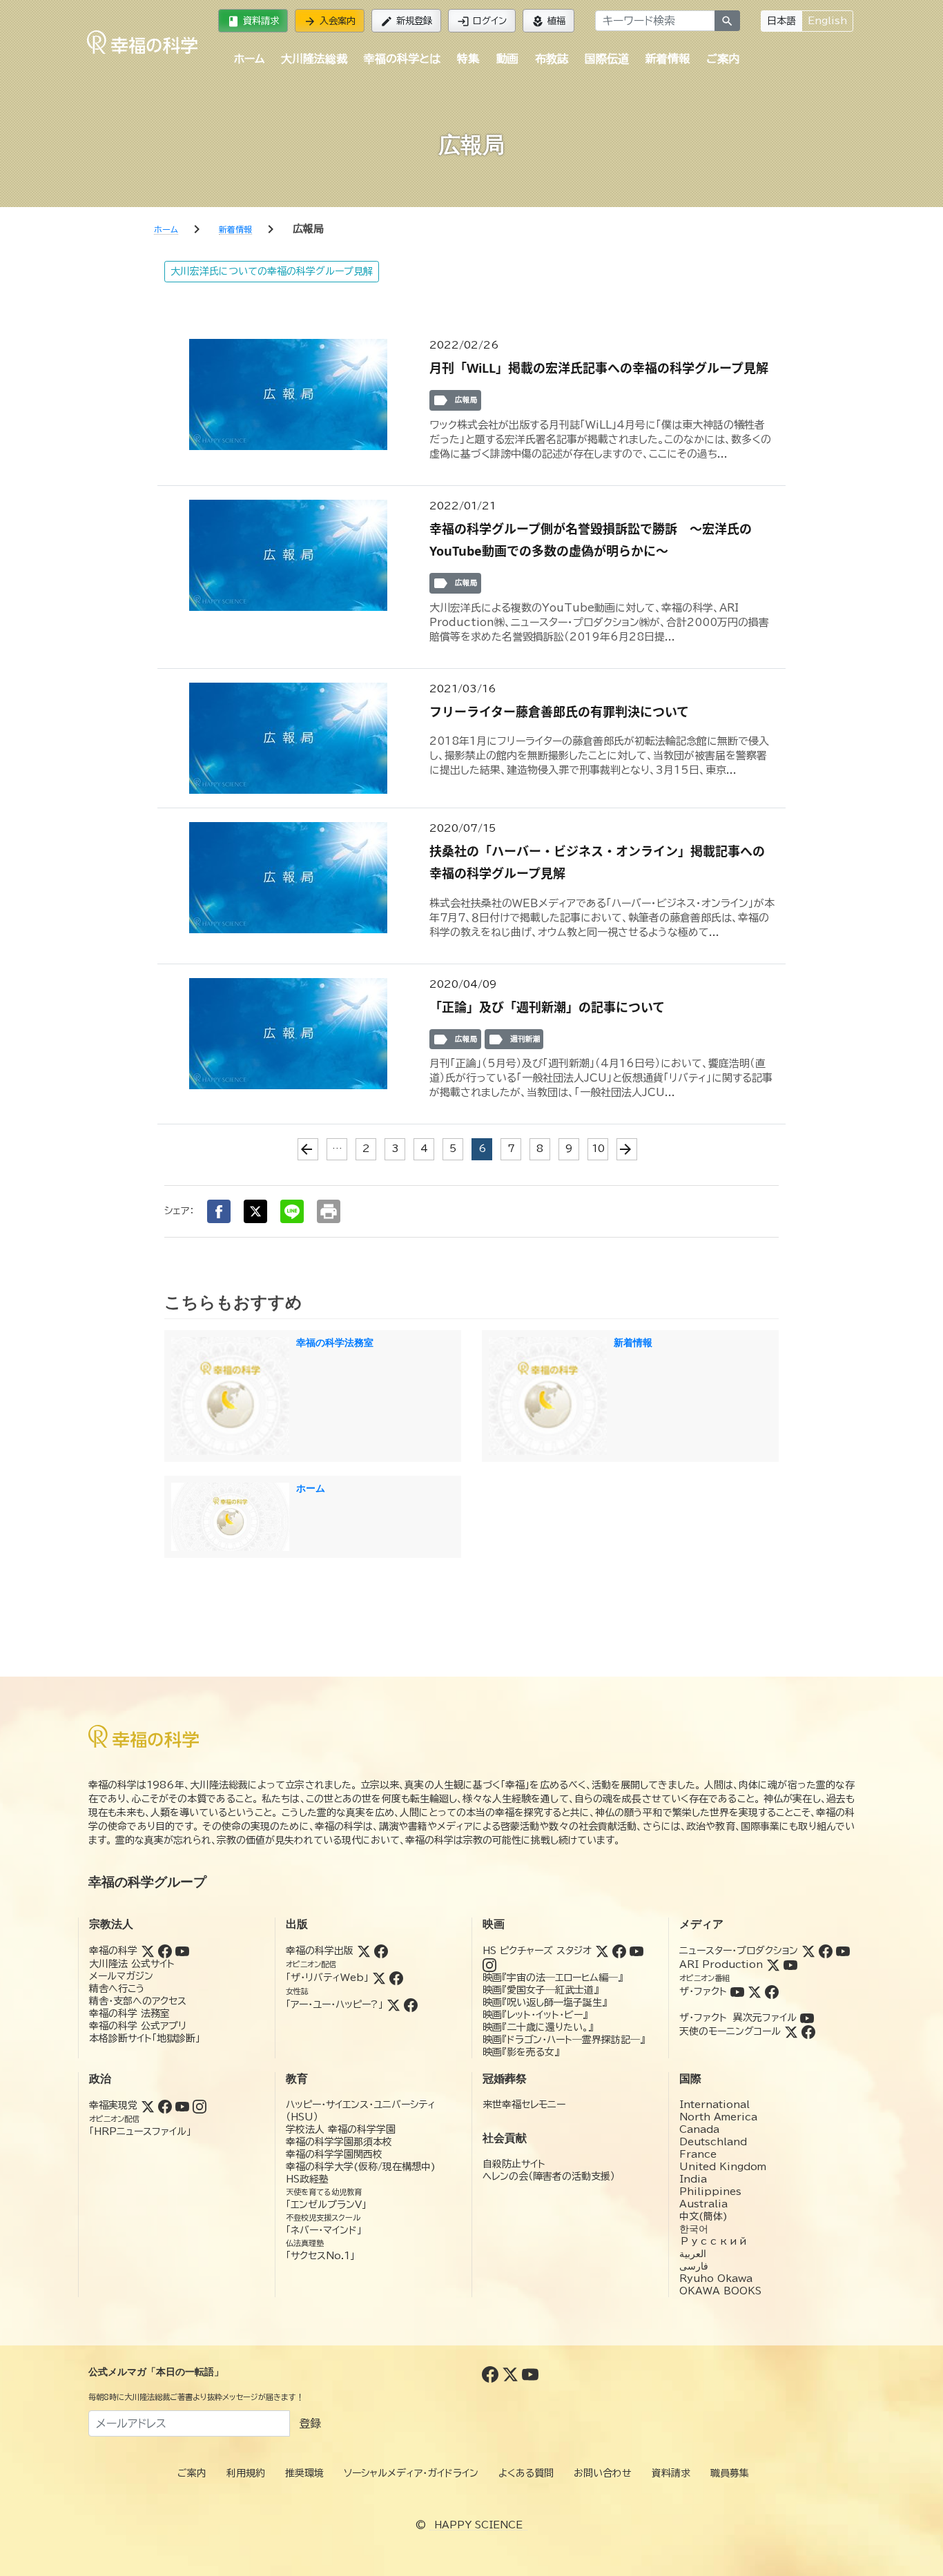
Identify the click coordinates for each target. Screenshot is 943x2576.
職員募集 (730, 2473)
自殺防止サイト (514, 2164)
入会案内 (330, 21)
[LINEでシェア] (292, 1211)
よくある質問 (526, 2473)
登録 (310, 2423)
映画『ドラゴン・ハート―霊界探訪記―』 (564, 2040)
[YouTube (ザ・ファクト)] (737, 1991)
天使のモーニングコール (730, 2031)
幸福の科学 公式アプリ (138, 2026)
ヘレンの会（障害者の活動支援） (549, 2176)
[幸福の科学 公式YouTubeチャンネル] (530, 2374)
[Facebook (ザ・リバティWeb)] (396, 1978)
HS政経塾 (307, 2179)
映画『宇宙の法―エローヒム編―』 (553, 1978)
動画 (507, 59)
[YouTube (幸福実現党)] (182, 2105)
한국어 (694, 2229)
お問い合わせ (603, 2473)
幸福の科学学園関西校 (334, 2154)
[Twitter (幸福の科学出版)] (364, 1951)
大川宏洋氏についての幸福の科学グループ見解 (272, 271)
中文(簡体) (703, 2216)
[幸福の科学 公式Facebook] (492, 2374)
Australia (703, 2204)
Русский (713, 2241)
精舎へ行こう (117, 1989)
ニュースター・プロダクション (739, 1951)
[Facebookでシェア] (219, 1211)
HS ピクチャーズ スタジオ (537, 1951)
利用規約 (246, 2473)
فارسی (694, 2266)
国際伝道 (607, 59)
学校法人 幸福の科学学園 (341, 2129)
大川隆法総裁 (314, 59)
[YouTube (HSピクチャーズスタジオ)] (636, 1951)
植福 (548, 21)
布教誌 (552, 59)
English (827, 21)
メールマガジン (121, 1976)
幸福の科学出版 (320, 1951)
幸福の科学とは (402, 59)
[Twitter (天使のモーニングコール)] (791, 2031)
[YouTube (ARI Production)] (790, 1964)
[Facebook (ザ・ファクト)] (772, 1991)
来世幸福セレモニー (524, 2105)
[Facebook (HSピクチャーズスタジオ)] (619, 1951)
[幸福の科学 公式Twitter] (512, 2374)
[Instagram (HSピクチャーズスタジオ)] (489, 1964)
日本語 (781, 21)
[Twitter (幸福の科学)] (148, 1951)
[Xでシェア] (255, 1211)
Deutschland (713, 2142)
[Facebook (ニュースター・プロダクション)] (826, 1951)
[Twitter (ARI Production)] (773, 1964)
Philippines (710, 2192)
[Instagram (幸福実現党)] (200, 2105)
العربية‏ (693, 2254)
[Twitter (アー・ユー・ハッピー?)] (393, 2004)
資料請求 (253, 21)
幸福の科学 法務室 (129, 2013)
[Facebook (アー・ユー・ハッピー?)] (411, 2004)
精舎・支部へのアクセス (138, 2001)
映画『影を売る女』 (521, 2052)
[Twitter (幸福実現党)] (148, 2105)
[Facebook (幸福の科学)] (165, 1951)
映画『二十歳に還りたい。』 (538, 2027)
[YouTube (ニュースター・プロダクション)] (843, 1951)
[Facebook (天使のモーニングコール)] (808, 2031)
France (698, 2154)
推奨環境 (304, 2473)
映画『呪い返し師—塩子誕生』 (545, 2002)
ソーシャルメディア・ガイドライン (411, 2473)
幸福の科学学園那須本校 (339, 2142)
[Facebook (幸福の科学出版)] (381, 1951)
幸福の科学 (113, 1951)
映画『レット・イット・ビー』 (535, 2015)
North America (718, 2117)
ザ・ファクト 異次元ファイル (738, 2018)
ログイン (482, 21)
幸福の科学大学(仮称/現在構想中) (361, 2167)
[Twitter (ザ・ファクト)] (755, 1991)
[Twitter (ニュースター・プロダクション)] (808, 1951)
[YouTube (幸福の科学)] (182, 1951)
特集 (468, 59)
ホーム (249, 59)
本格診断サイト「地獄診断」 (145, 2038)
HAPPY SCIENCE (478, 2525)
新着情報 (668, 59)
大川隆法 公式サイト (132, 1964)
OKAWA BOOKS (720, 2291)
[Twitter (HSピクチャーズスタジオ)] (602, 1951)
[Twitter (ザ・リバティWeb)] (379, 1978)
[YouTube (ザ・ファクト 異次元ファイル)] (807, 2018)
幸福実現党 (113, 2105)
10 (598, 1149)
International (714, 2105)
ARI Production (721, 1964)
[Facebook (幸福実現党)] (165, 2105)
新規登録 (406, 21)
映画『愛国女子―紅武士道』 (541, 1990)
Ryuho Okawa (716, 2279)
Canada (699, 2129)
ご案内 (723, 59)
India (693, 2179)
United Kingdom (723, 2167)
